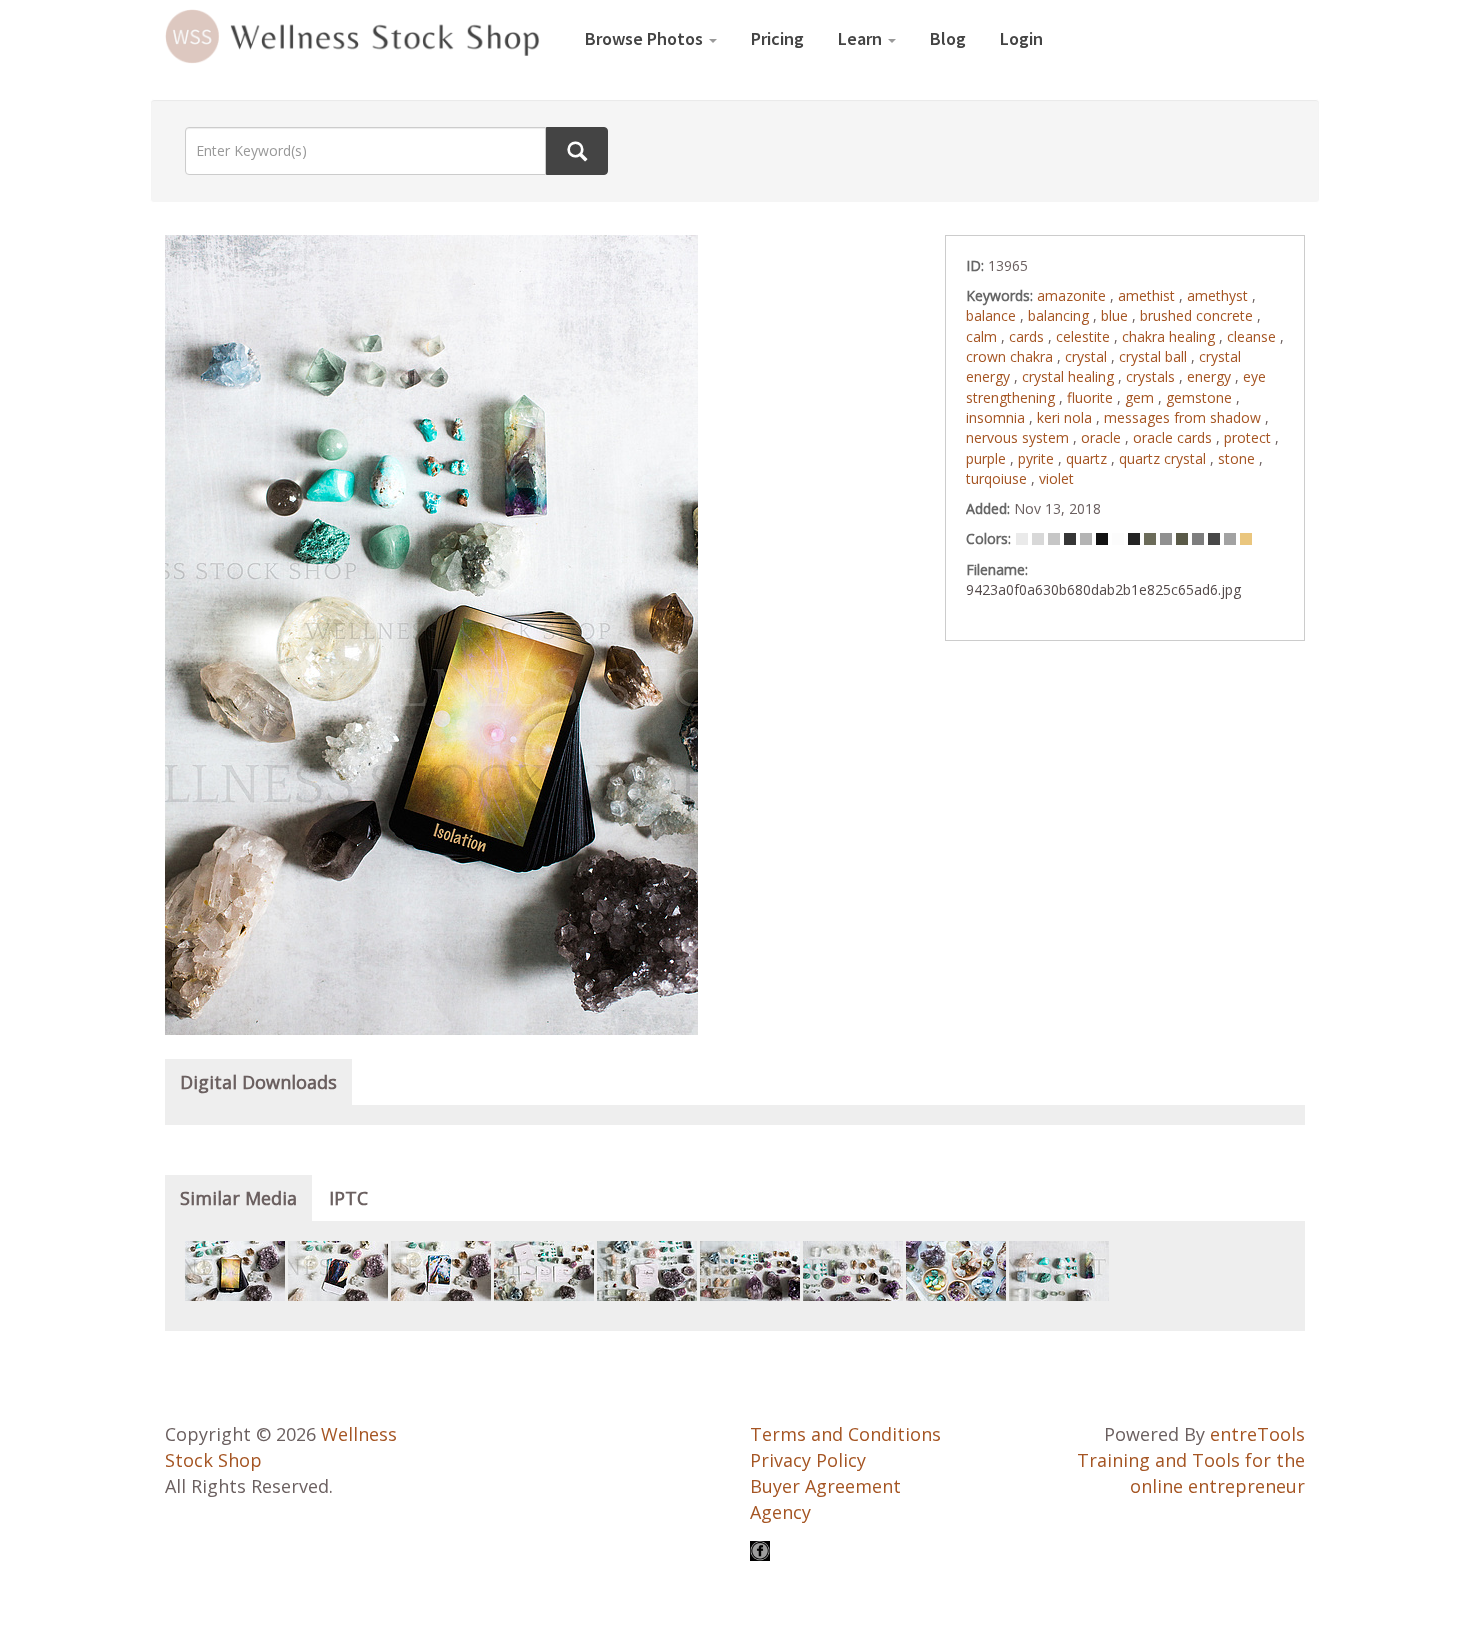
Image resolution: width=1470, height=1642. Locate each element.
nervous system (1019, 437)
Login (1021, 38)
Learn (862, 38)
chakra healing (1170, 336)
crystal (1088, 356)
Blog (948, 38)
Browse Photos (646, 38)
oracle (1103, 437)
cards (1028, 336)
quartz (1088, 458)
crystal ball (1155, 356)
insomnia (997, 417)
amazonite (1073, 295)
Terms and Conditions (845, 1434)
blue (1116, 315)
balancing (1060, 315)
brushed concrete (1198, 315)
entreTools (1257, 1434)
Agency (780, 1512)
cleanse (1253, 336)
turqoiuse (998, 478)
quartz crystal (1164, 458)
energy (1211, 376)
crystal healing (1070, 376)
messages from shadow (1184, 417)
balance (993, 315)
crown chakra (1011, 356)
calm (983, 336)
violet (1056, 478)
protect (1249, 437)
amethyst (1219, 295)
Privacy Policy (808, 1460)
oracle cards (1174, 437)
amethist (1148, 295)
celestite (1085, 336)
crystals (1152, 376)
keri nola (1066, 417)
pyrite (1038, 458)
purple (988, 458)
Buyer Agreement (825, 1486)
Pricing (777, 38)
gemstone (1201, 397)
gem (1141, 397)
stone (1238, 458)
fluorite (1092, 397)
